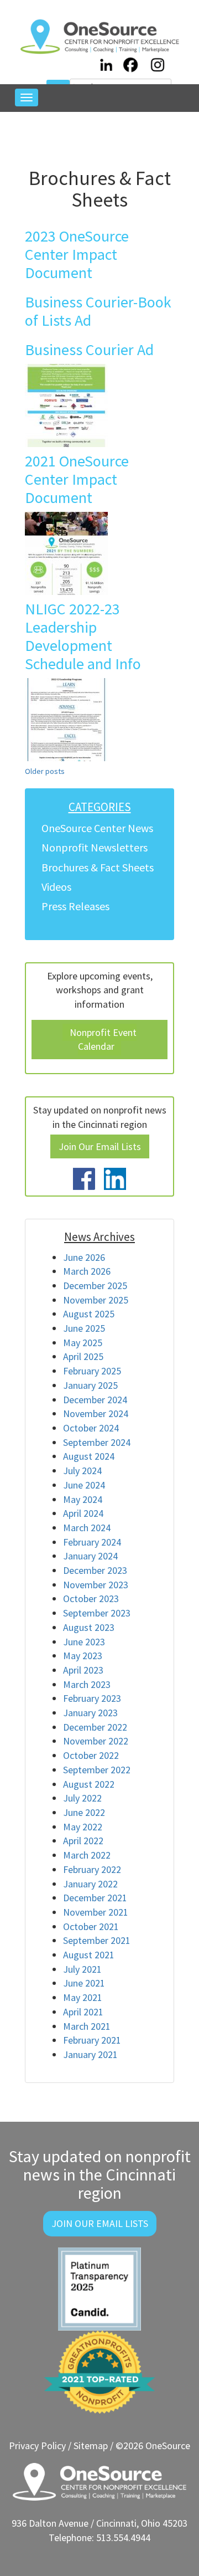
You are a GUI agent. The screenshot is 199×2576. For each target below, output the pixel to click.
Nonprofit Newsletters (95, 847)
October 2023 (91, 1599)
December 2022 (95, 1727)
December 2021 (95, 1898)
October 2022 (91, 1755)
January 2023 (90, 1713)
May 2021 (83, 1997)
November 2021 (96, 1912)
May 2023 (83, 1656)
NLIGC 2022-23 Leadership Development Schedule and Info (83, 636)
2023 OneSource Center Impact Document (77, 254)
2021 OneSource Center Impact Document (77, 479)
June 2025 (84, 1328)
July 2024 (82, 1471)
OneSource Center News (97, 828)
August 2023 (89, 1627)
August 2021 (89, 1955)
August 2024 (89, 1456)
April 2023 (83, 1670)
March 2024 (87, 1528)
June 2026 (84, 1257)
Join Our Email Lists (100, 1146)
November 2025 (96, 1300)
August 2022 (89, 1784)
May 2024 (83, 1499)
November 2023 (96, 1585)
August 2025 (89, 1314)
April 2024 (83, 1513)
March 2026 (87, 1271)
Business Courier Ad (89, 350)
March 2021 (87, 2026)
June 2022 (84, 1812)
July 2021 (82, 1969)
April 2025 (83, 1356)
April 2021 (83, 2012)
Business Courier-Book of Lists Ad (98, 311)
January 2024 (90, 1556)
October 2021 (91, 1926)
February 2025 (92, 1371)
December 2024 (95, 1400)
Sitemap (91, 2446)
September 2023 (97, 1613)
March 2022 (87, 1855)
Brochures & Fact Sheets (98, 867)
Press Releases (75, 906)
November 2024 (96, 1413)
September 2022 (97, 1770)
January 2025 (90, 1385)
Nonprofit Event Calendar (103, 1040)
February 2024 (92, 1542)
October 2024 (91, 1428)
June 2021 (84, 1983)
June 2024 (84, 1485)
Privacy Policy (37, 2446)
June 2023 (84, 1642)
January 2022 (90, 1884)
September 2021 (97, 1940)
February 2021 (92, 2040)
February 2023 (92, 1698)
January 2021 (90, 2054)
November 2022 (96, 1741)
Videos (56, 887)
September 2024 (97, 1442)
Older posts (45, 771)
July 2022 (82, 1798)
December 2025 (95, 1286)
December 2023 (95, 1570)
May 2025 (83, 1343)
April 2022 (83, 1841)
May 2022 (83, 1827)
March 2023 (87, 1684)
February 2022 (92, 1869)
